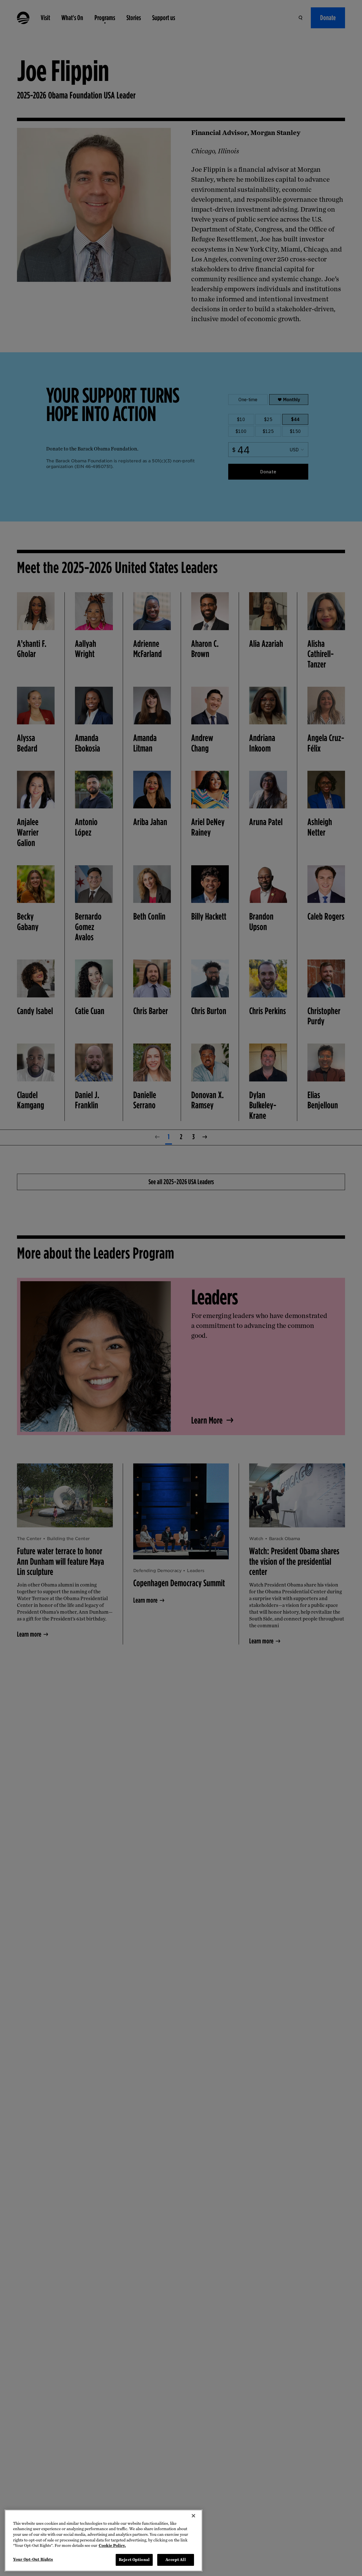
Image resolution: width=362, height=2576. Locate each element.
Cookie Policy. (112, 2546)
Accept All (175, 2560)
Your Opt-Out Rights (33, 2559)
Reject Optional (134, 2560)
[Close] (193, 2516)
